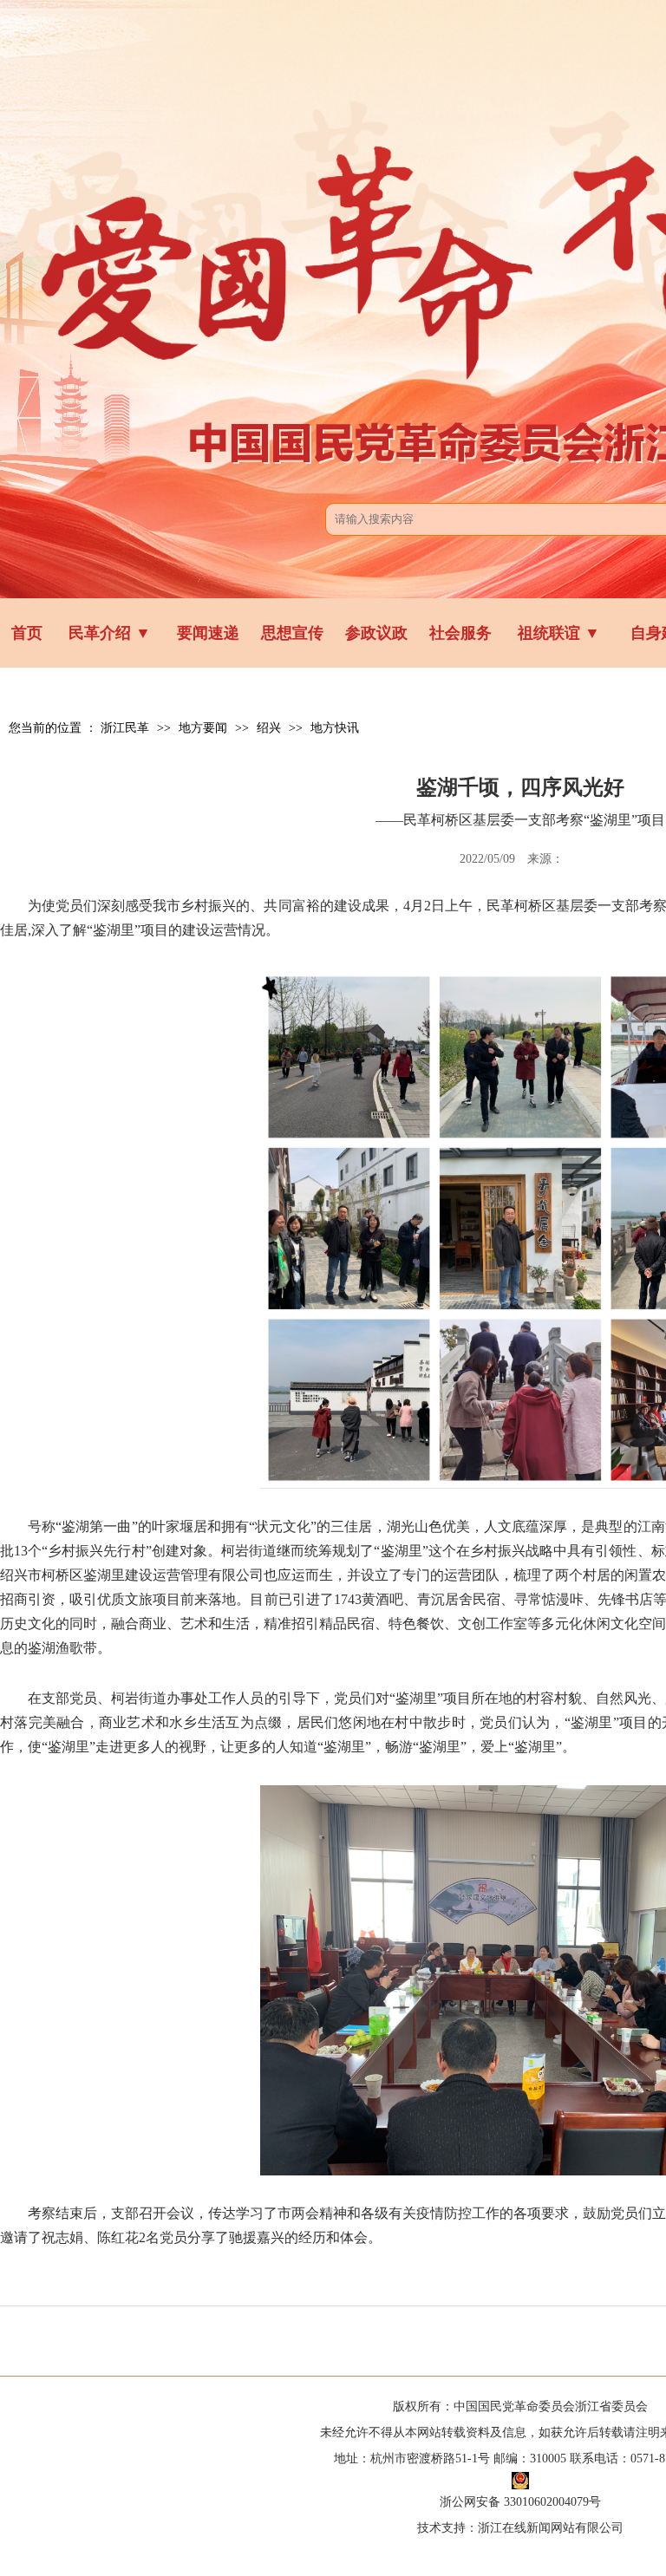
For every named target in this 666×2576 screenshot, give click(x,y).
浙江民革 (125, 728)
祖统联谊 (559, 633)
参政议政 (376, 633)
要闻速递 (208, 633)
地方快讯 (335, 728)
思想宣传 (292, 633)
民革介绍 (110, 633)
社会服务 (460, 633)
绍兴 (269, 728)
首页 (27, 633)
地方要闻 (203, 728)
